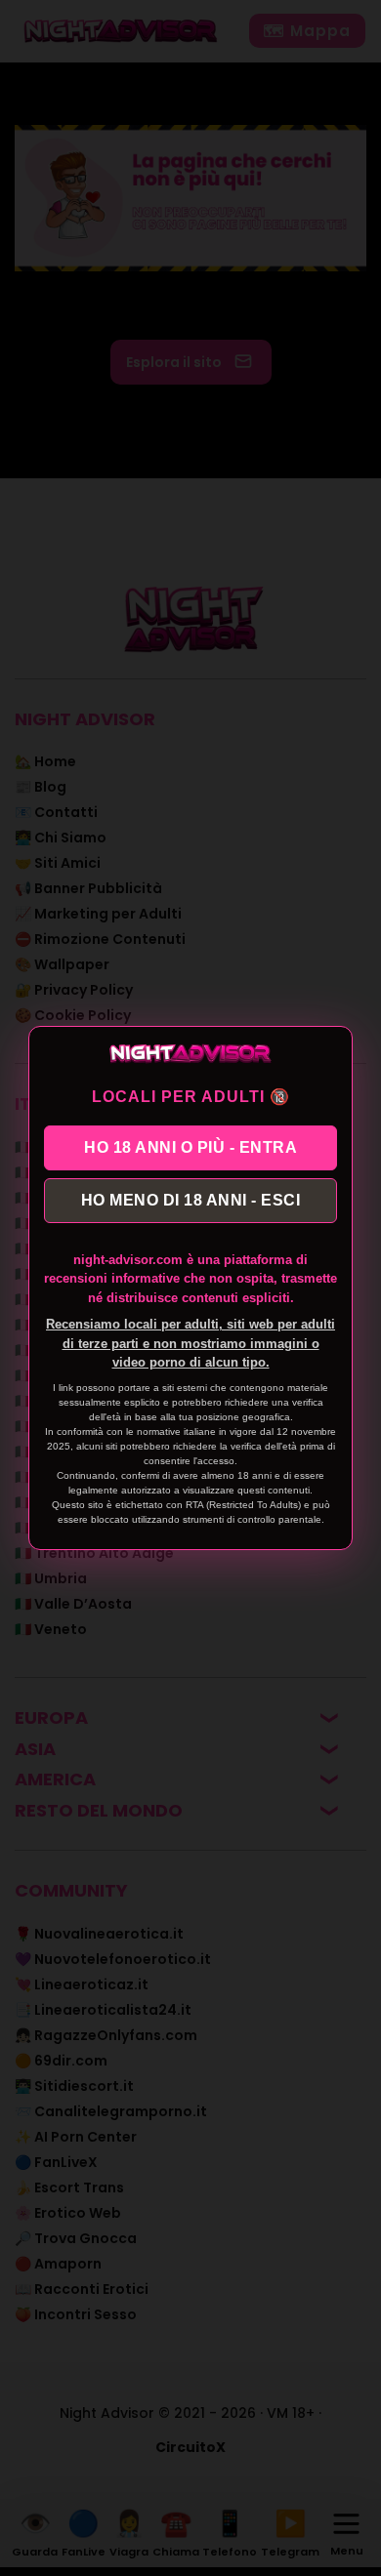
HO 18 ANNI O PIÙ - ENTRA (190, 1147)
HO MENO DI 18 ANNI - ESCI (191, 1200)
